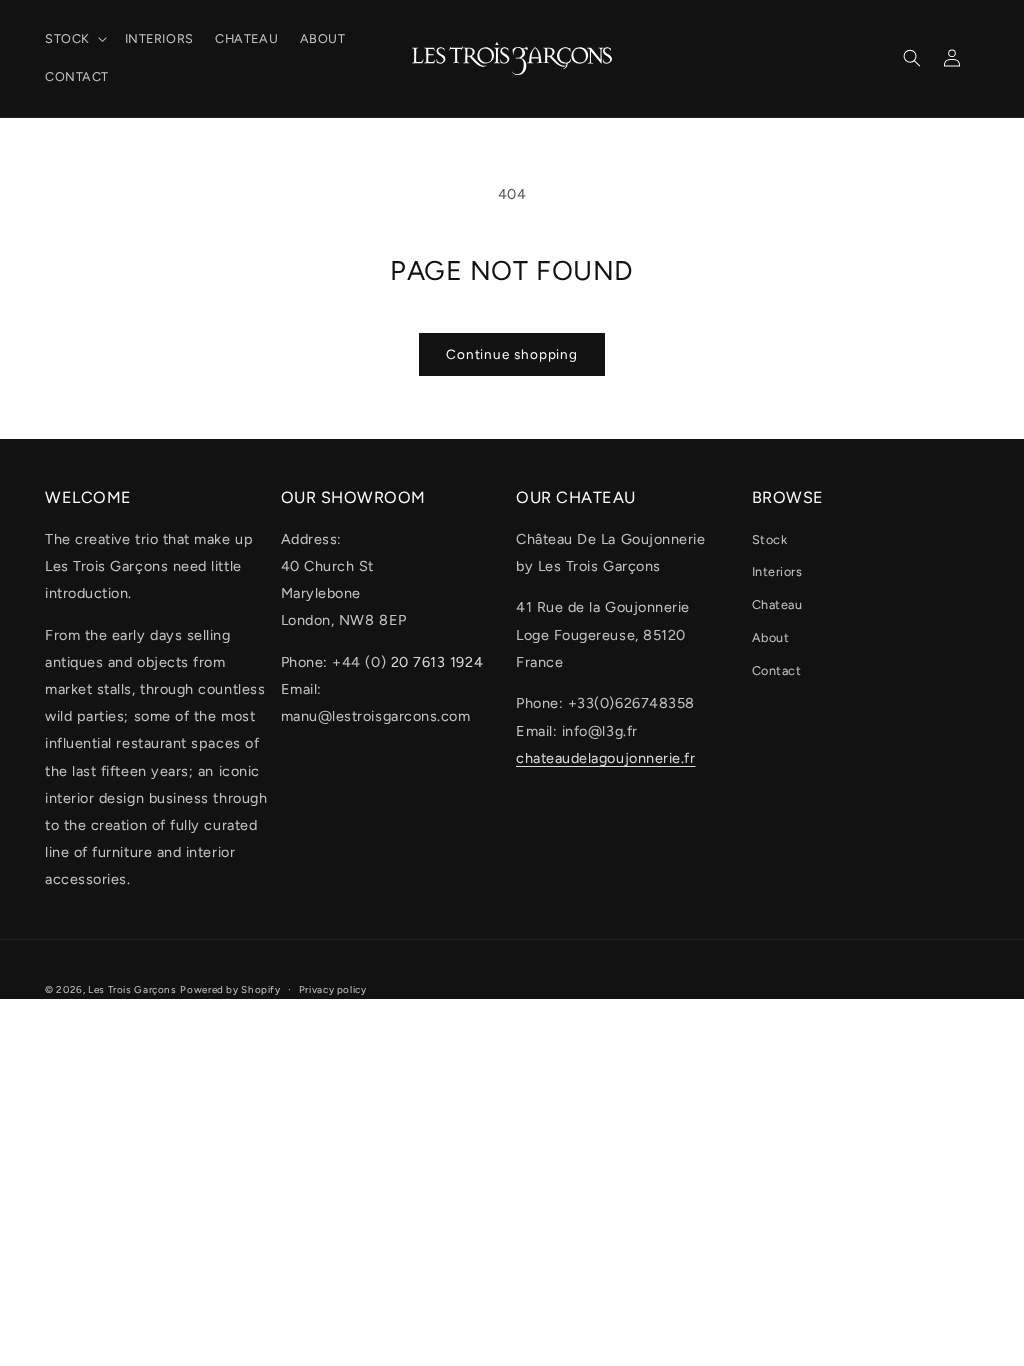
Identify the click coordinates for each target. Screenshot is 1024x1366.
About (771, 637)
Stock (770, 539)
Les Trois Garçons (132, 989)
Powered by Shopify (230, 989)
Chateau (777, 604)
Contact (777, 670)
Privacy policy (333, 989)
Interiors (777, 571)
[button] (74, 39)
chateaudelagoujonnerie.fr (606, 758)
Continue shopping (512, 354)
